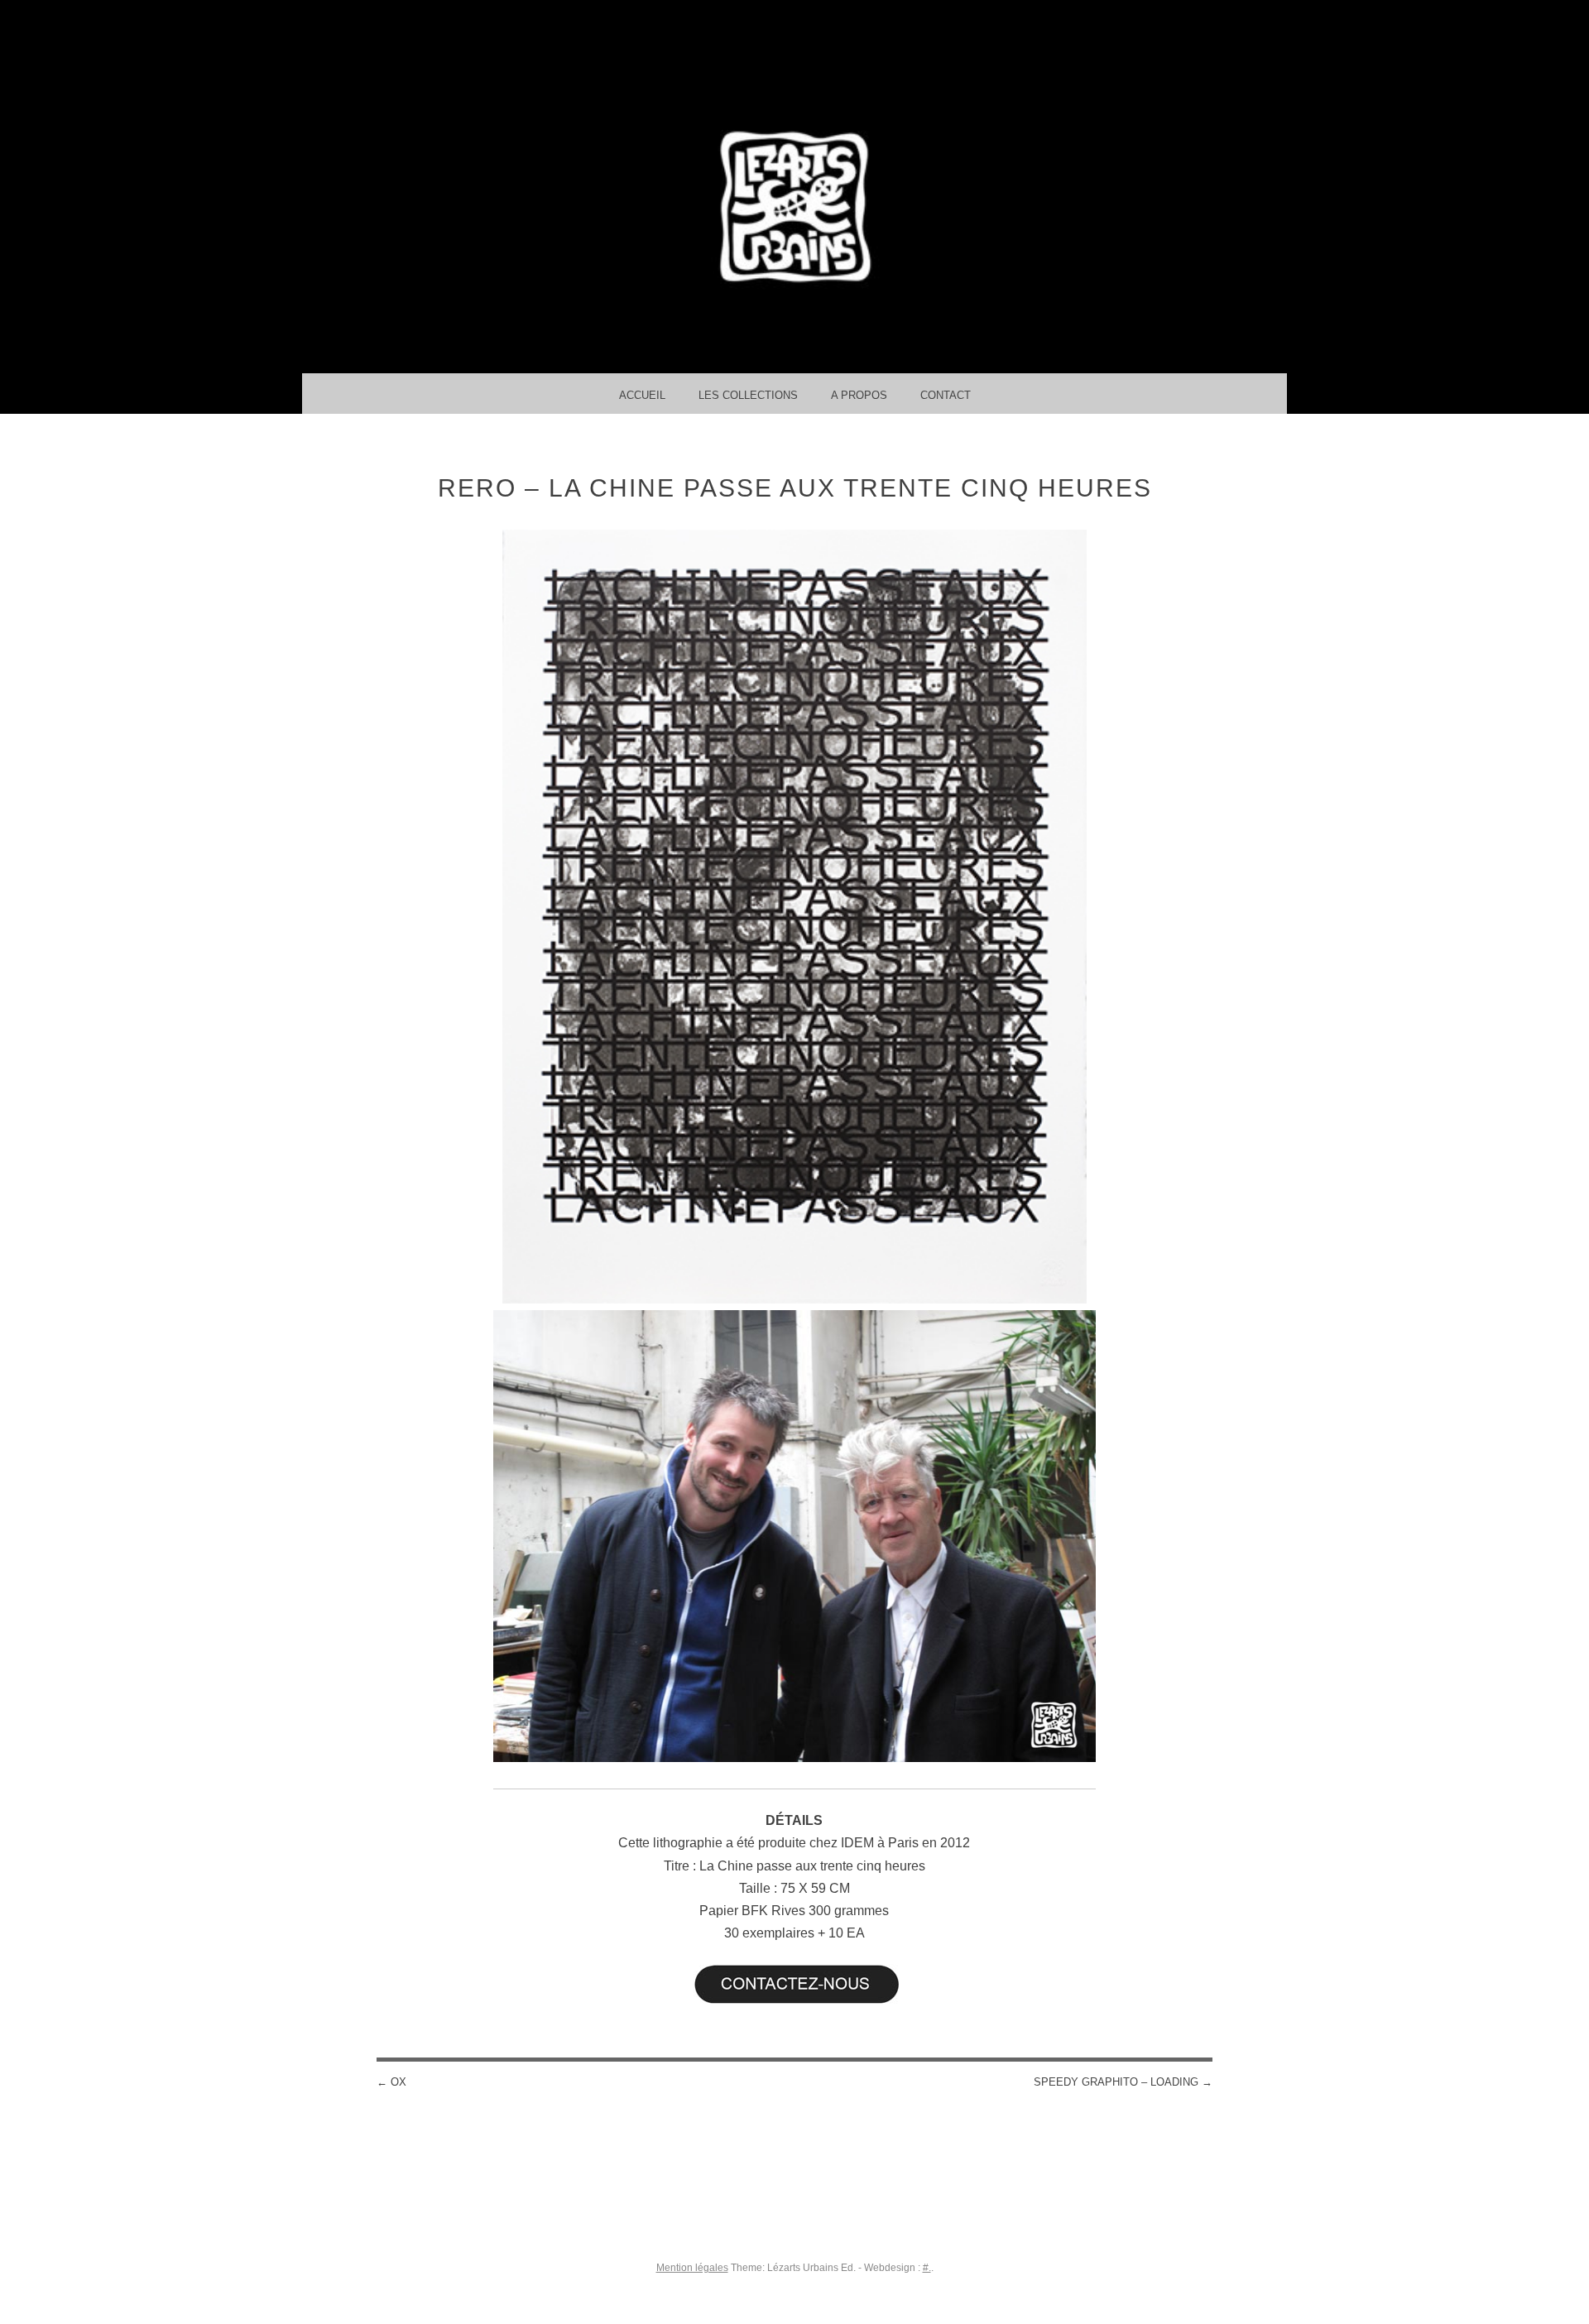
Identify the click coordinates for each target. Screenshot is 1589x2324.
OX (391, 2082)
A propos (859, 395)
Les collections (748, 395)
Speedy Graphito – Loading (1123, 2082)
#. (927, 2268)
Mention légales (692, 2268)
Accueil (642, 395)
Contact (946, 395)
